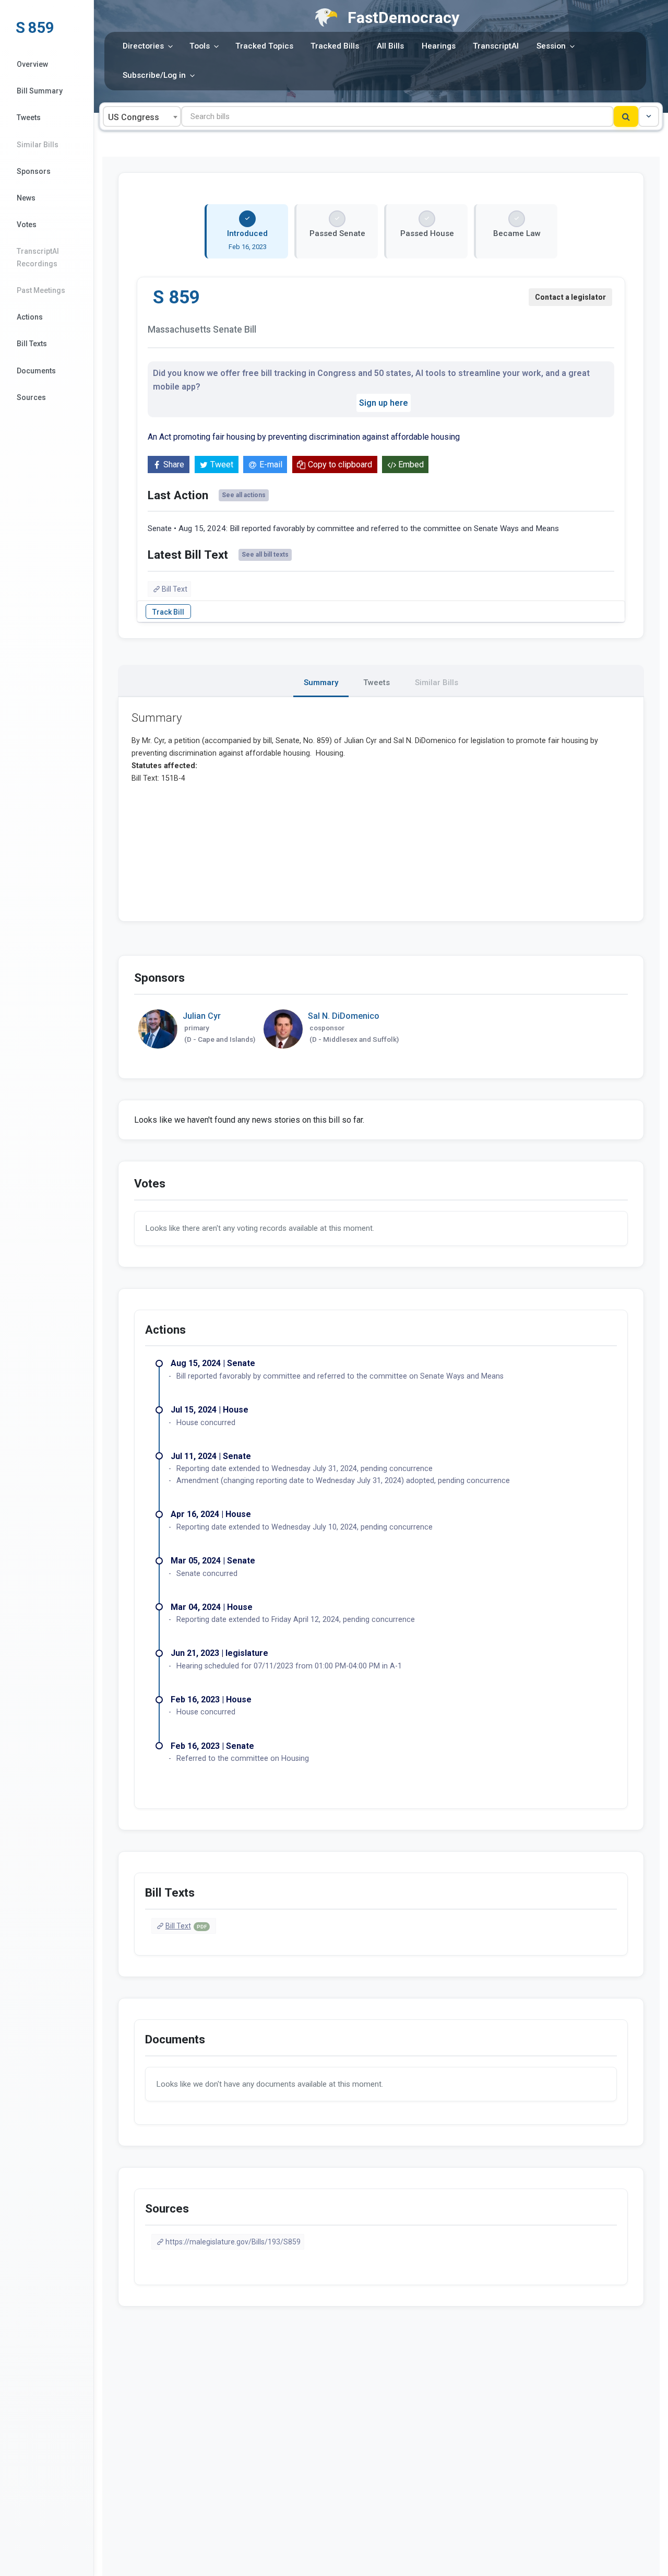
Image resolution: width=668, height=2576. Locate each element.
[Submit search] (626, 116)
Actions (30, 317)
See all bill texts (265, 555)
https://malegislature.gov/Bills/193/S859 (233, 2242)
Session (551, 46)
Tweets (29, 117)
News (26, 198)
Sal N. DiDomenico (344, 1016)
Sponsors (34, 171)
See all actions (244, 495)
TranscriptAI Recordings (38, 257)
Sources (31, 397)
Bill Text (175, 589)
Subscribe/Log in (154, 75)
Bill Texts (32, 344)
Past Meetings (41, 290)
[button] (649, 116)
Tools (200, 46)
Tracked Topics (264, 46)
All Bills (390, 46)
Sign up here (384, 403)
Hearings (439, 46)
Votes (27, 225)
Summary (321, 683)
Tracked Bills (335, 46)
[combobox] (142, 116)
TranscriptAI (496, 46)
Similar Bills (38, 145)
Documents (36, 371)
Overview (32, 64)
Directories (143, 46)
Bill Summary (40, 91)
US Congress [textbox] (134, 117)
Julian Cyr (202, 1016)
